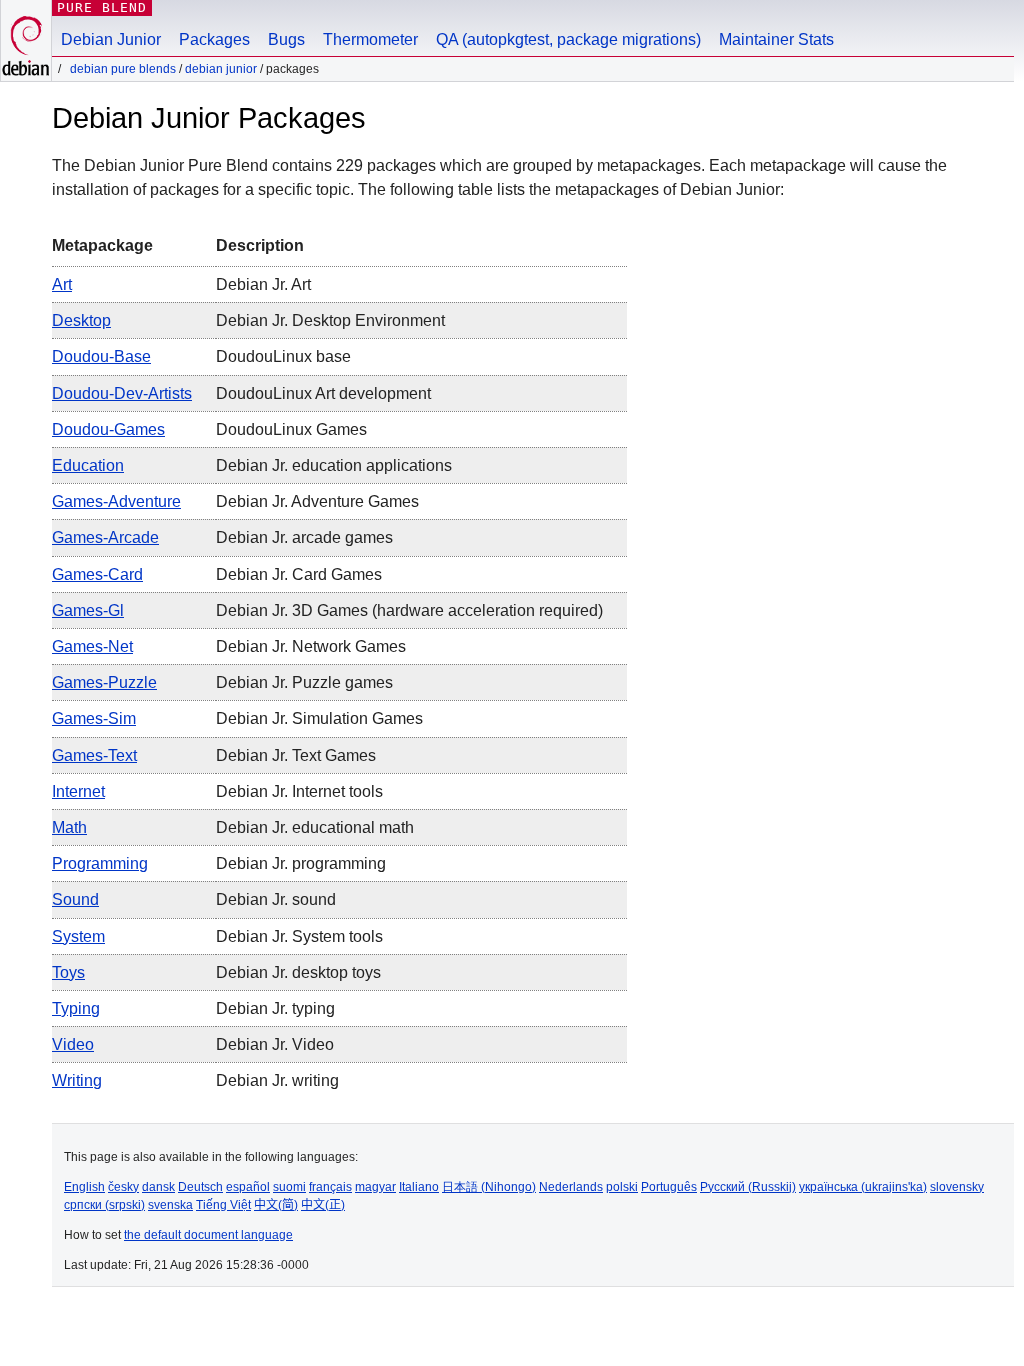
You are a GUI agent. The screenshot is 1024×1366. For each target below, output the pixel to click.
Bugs (286, 39)
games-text (94, 755)
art (62, 284)
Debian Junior (111, 39)
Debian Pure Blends (123, 69)
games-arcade (105, 537)
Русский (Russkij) (748, 1187)
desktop (81, 320)
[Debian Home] (26, 40)
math (69, 827)
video (73, 1044)
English (84, 1187)
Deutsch (200, 1187)
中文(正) (323, 1205)
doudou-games (108, 429)
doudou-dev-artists (122, 393)
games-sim (94, 718)
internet (78, 791)
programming (100, 863)
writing (77, 1080)
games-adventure (116, 501)
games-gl (88, 610)
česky (123, 1187)
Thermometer (370, 39)
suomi (289, 1187)
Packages (214, 39)
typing (76, 1008)
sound (75, 899)
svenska (170, 1205)
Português (669, 1187)
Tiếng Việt (223, 1205)
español (248, 1187)
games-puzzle (104, 682)
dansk (158, 1187)
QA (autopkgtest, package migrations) (568, 39)
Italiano (419, 1187)
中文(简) (276, 1205)
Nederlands (571, 1187)
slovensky (957, 1187)
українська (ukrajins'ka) (863, 1187)
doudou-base (101, 356)
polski (622, 1187)
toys (68, 972)
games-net (92, 646)
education (88, 465)
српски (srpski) (104, 1205)
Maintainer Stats (776, 39)
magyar (375, 1187)
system (78, 936)
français (330, 1187)
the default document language (208, 1235)
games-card (97, 574)
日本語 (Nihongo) (489, 1187)
